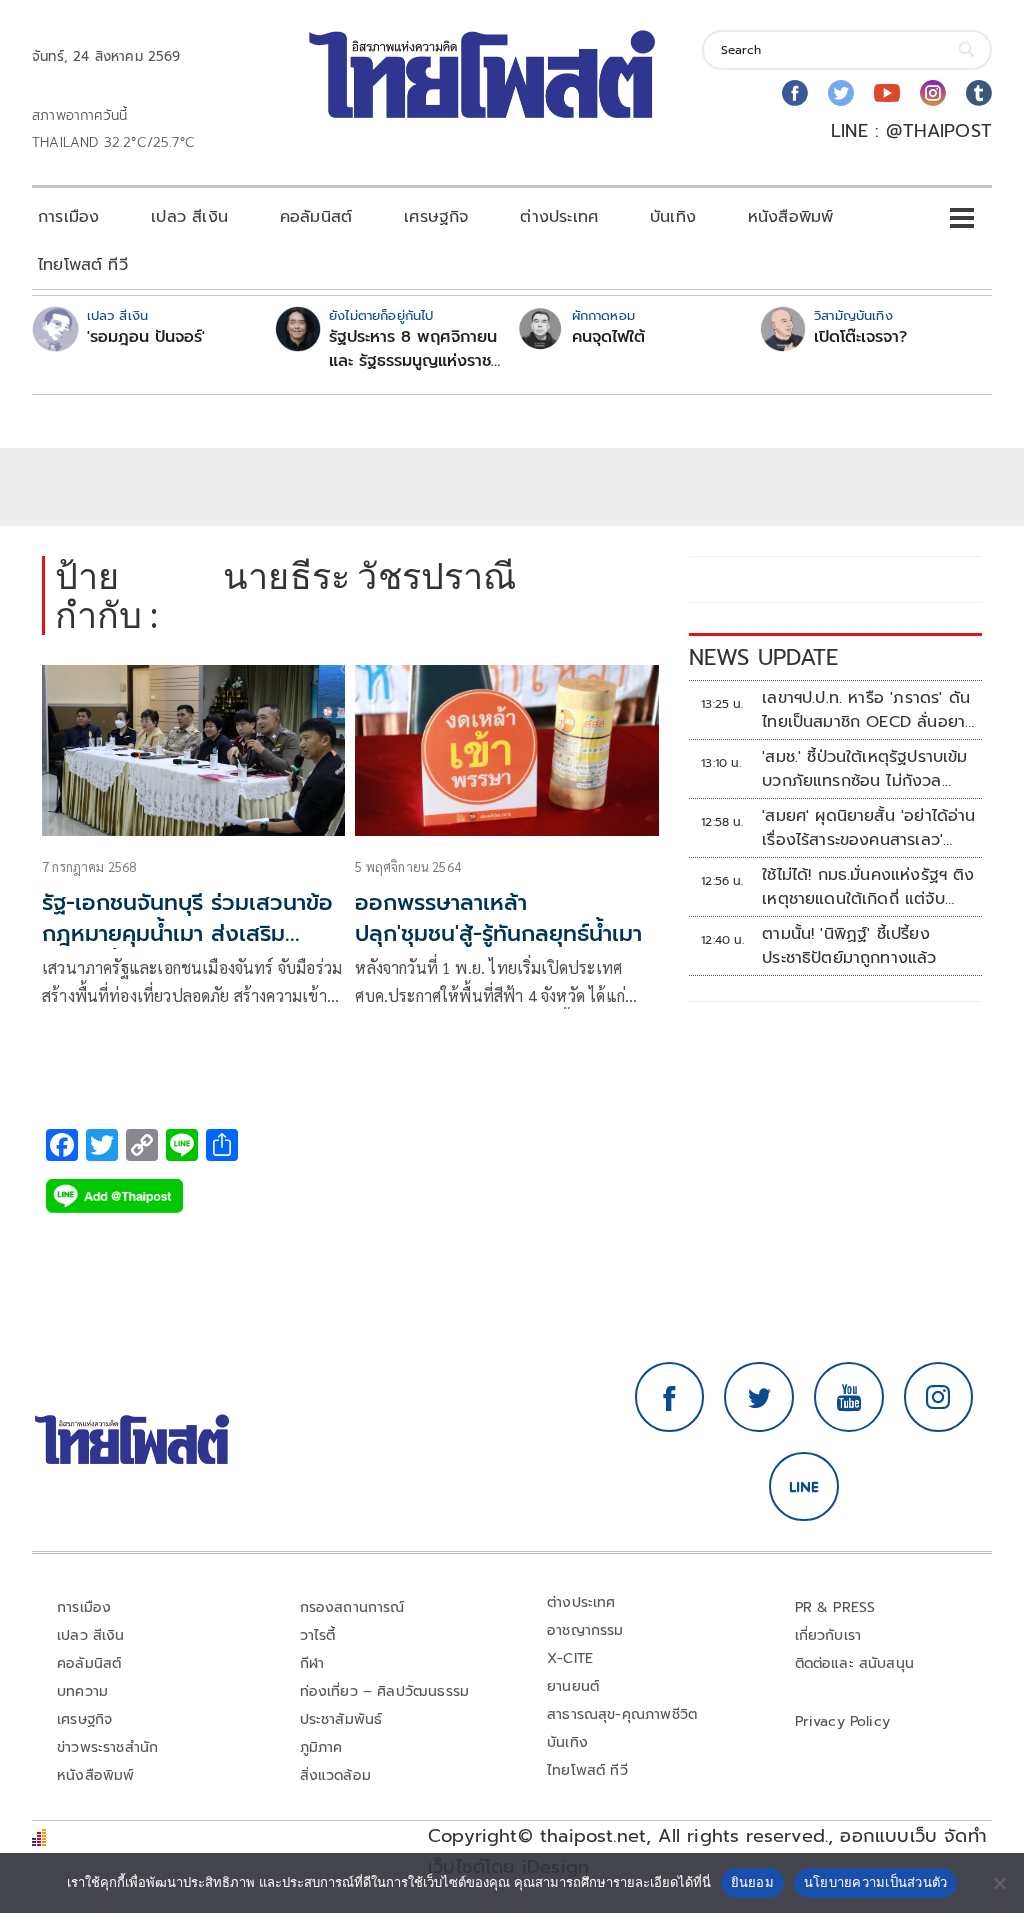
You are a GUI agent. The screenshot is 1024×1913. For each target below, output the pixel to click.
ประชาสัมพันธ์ (341, 1719)
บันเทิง (673, 217)
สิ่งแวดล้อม (335, 1775)
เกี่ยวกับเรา (828, 1635)
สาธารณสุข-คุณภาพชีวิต (622, 1714)
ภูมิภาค (321, 1747)
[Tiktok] (979, 93)
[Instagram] (933, 93)
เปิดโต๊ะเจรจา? (860, 337)
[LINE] (804, 1487)
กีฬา (312, 1663)
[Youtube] (887, 93)
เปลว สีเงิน (189, 217)
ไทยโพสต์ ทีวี (83, 265)
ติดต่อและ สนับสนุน (855, 1663)
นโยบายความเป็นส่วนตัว (876, 1882)
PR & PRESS (835, 1607)
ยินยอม (752, 1882)
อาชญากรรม (585, 1630)
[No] (999, 1883)
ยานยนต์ (573, 1686)
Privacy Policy (843, 1721)
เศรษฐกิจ (436, 217)
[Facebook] (795, 93)
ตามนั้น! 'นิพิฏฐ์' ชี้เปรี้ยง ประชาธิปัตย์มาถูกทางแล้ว (849, 946)
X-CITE (570, 1658)
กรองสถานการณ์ (352, 1607)
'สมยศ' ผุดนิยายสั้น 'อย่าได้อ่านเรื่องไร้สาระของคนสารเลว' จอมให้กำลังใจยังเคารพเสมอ (869, 828)
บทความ (82, 1691)
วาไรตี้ (318, 1635)
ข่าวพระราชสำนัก (107, 1747)
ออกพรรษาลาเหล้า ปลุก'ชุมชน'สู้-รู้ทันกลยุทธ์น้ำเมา (498, 918)
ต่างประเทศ (559, 217)
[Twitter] (841, 93)
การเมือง (68, 217)
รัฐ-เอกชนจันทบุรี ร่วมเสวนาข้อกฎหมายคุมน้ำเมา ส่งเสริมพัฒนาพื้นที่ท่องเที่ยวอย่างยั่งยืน (187, 948)
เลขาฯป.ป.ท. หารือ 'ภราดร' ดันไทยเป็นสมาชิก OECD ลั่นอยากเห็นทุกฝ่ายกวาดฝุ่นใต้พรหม (868, 710)
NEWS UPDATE (764, 657)
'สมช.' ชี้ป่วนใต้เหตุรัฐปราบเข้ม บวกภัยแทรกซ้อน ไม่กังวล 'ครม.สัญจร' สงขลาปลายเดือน (866, 769)
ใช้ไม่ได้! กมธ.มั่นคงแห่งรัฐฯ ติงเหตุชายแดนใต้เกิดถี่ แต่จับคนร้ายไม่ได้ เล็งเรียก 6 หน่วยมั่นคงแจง (868, 887)
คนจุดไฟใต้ (608, 337)
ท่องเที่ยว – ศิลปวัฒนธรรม (385, 1691)
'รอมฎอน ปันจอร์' (146, 337)
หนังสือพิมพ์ (790, 217)
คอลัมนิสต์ (316, 217)
